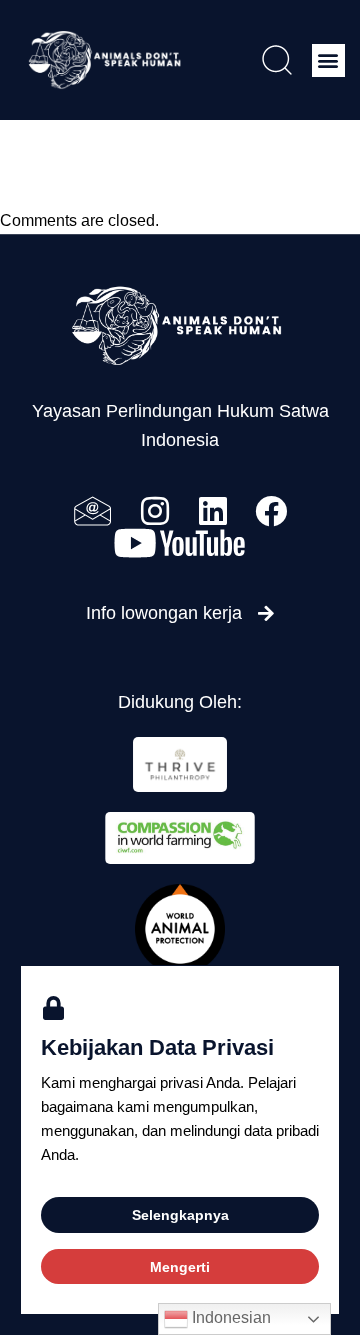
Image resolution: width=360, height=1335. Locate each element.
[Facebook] (271, 511)
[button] (328, 60)
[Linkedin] (213, 511)
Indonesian (229, 1317)
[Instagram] (155, 511)
